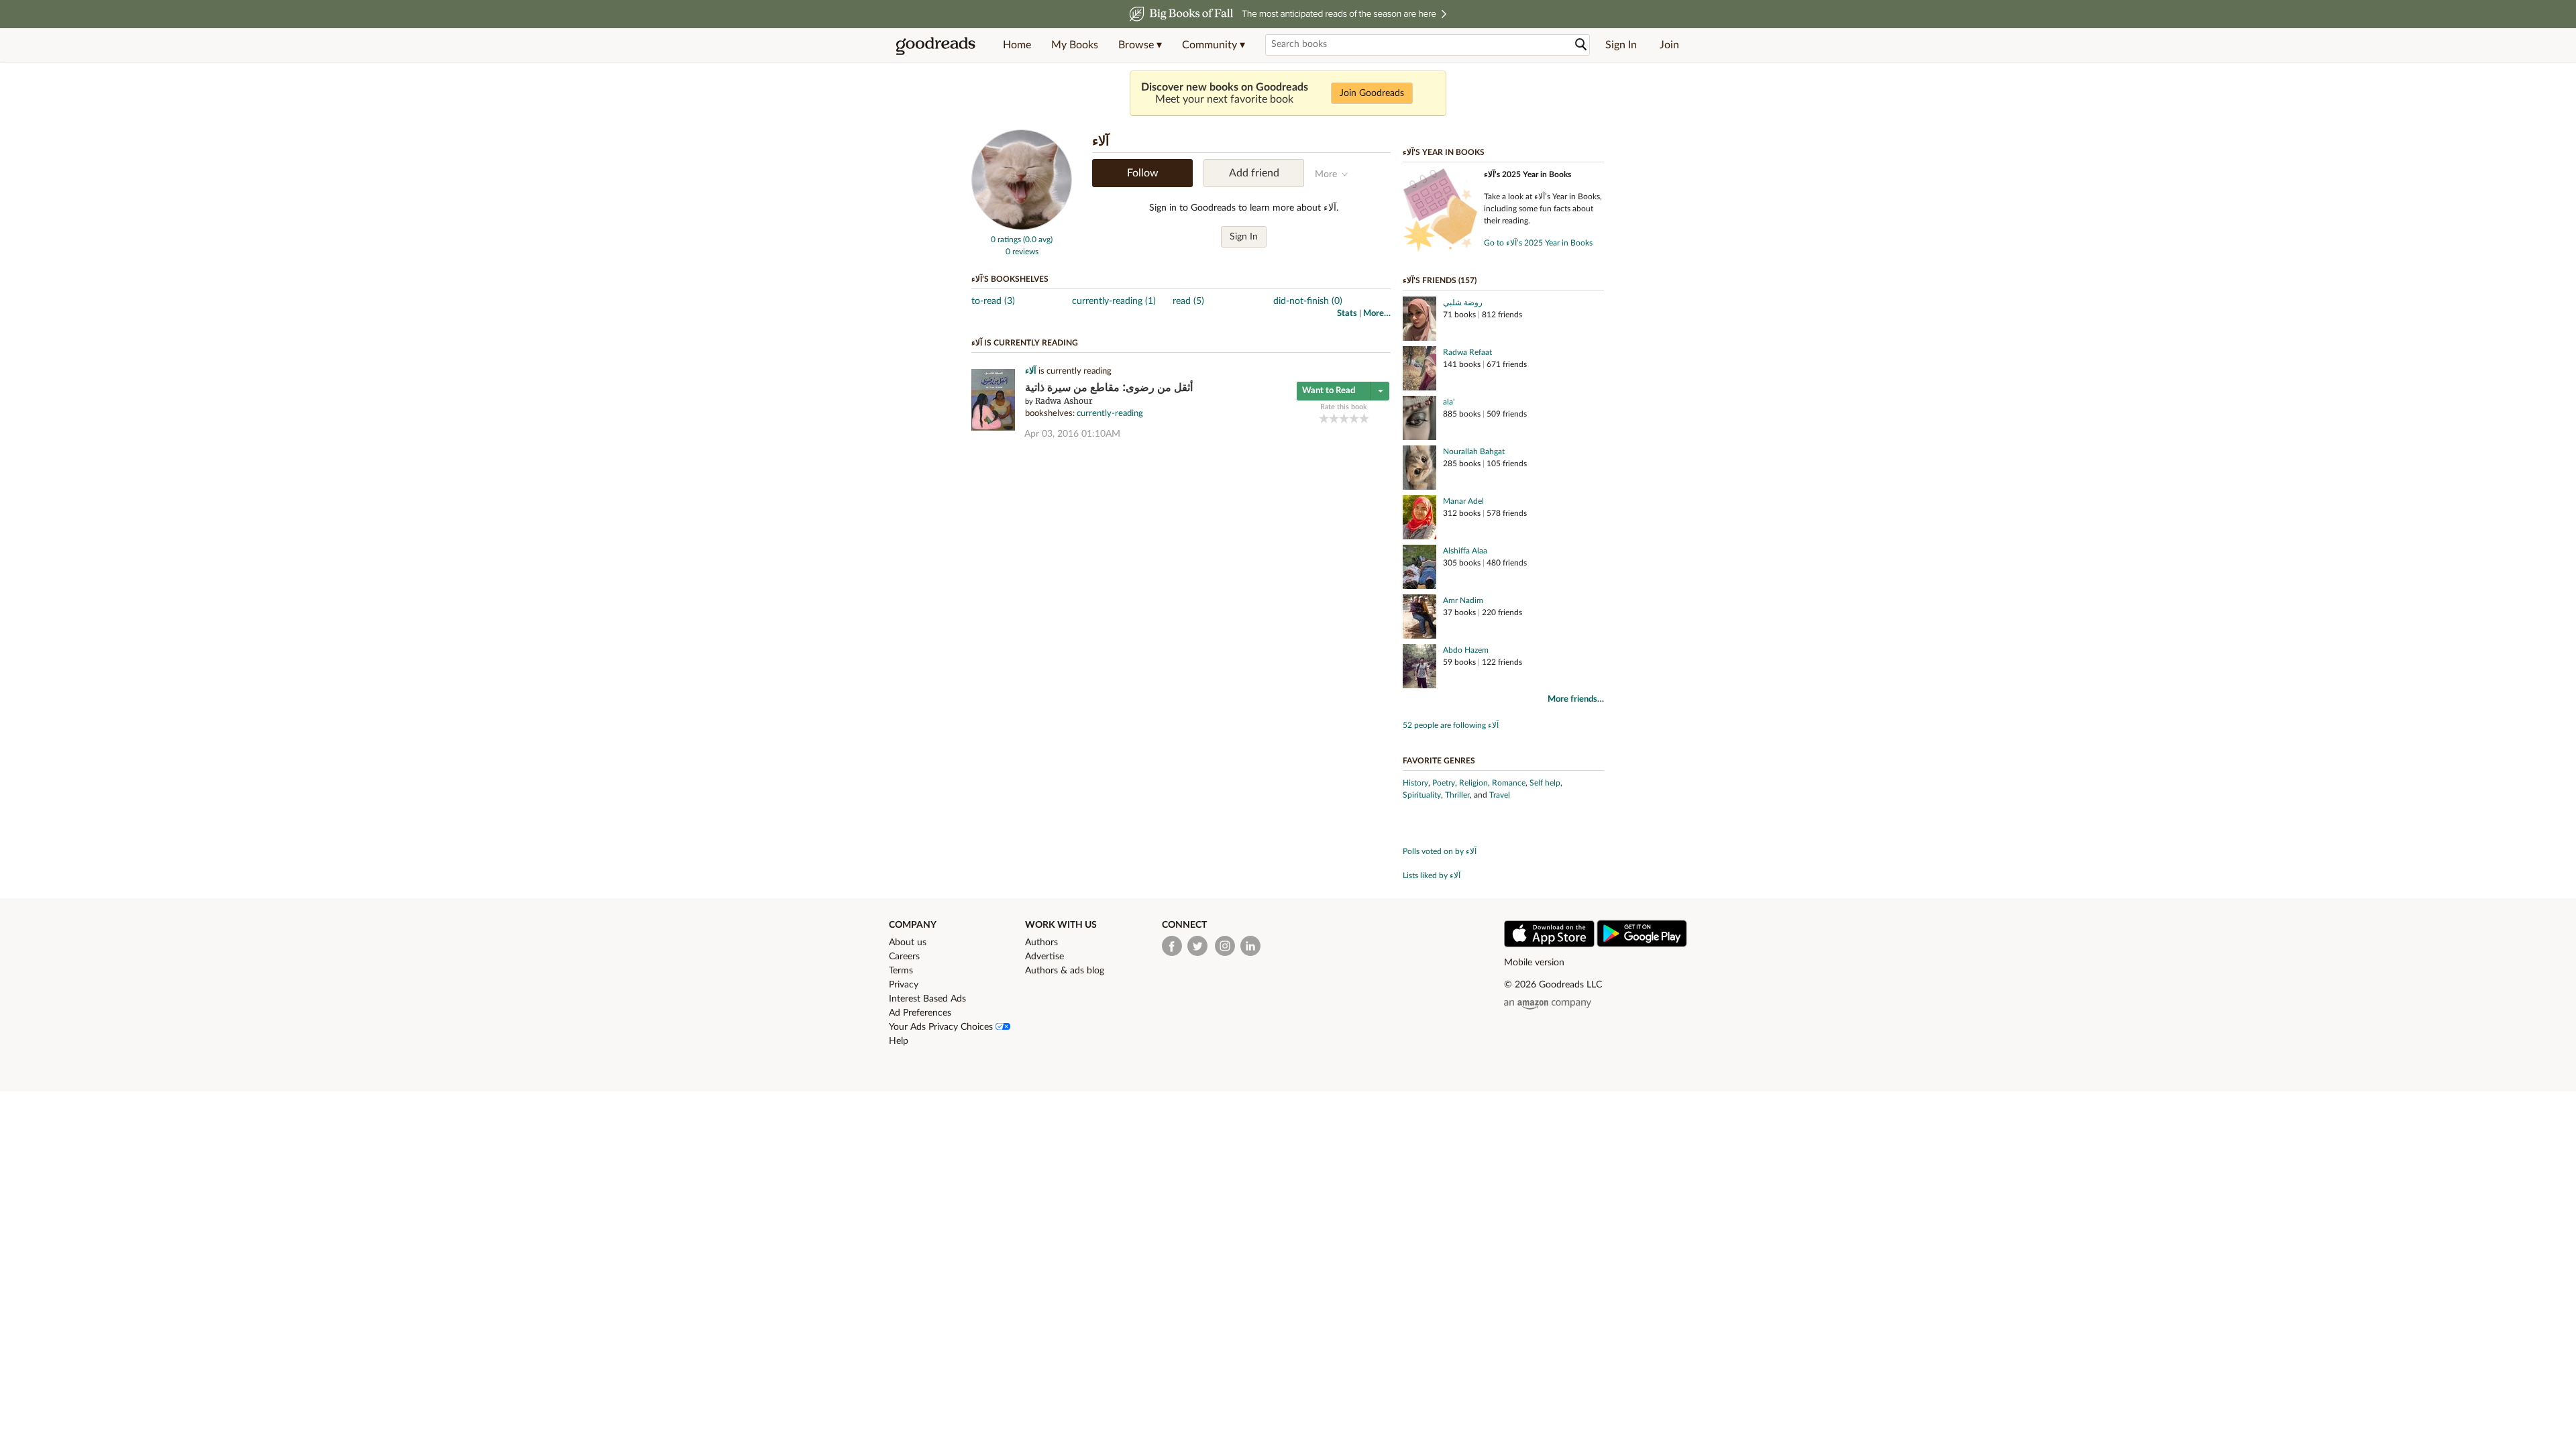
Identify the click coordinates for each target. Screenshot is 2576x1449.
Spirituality (1422, 795)
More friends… (1576, 699)
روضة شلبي (1463, 303)
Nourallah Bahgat (1474, 451)
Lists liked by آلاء (1432, 875)
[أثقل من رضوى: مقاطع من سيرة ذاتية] (993, 428)
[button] (1140, 45)
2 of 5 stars (1334, 418)
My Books (1075, 45)
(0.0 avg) (1038, 239)
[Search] (1581, 45)
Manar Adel (1463, 501)
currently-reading (1110, 414)
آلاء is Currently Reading (1025, 343)
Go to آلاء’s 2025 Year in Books (1538, 243)
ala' (1449, 402)
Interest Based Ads (927, 999)
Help (899, 1041)
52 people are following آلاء (1451, 725)
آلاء (1031, 371)
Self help (1545, 783)
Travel (1500, 795)
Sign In (1621, 45)
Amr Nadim (1463, 600)
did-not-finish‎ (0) (1308, 301)
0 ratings (1006, 239)
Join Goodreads (1372, 93)
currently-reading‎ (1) (1114, 301)
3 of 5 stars (1344, 418)
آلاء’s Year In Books (1444, 152)
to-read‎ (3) (993, 301)
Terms (901, 971)
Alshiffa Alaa (1465, 551)
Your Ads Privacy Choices (942, 1027)
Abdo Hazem (1466, 650)
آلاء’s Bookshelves (1010, 279)
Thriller (1457, 795)
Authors (1041, 943)
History (1415, 783)
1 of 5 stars (1324, 418)
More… (1377, 314)
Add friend (1254, 173)
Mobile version (1534, 963)
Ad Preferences (920, 1013)
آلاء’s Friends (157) (1440, 280)
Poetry (1444, 783)
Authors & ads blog (1065, 971)
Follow (1143, 173)
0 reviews (1022, 252)
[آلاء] (1022, 227)
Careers (904, 957)
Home (1017, 45)
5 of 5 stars (1364, 418)
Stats (1347, 314)
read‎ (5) (1188, 301)
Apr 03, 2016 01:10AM (1072, 434)
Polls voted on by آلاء (1440, 851)
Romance (1509, 783)
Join (1669, 45)
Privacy (904, 985)
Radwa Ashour (1064, 401)
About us (908, 943)
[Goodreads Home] (936, 45)
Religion (1473, 783)
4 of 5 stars (1354, 418)
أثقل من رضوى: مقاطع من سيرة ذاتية (1109, 387)
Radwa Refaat (1467, 352)
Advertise (1044, 957)
